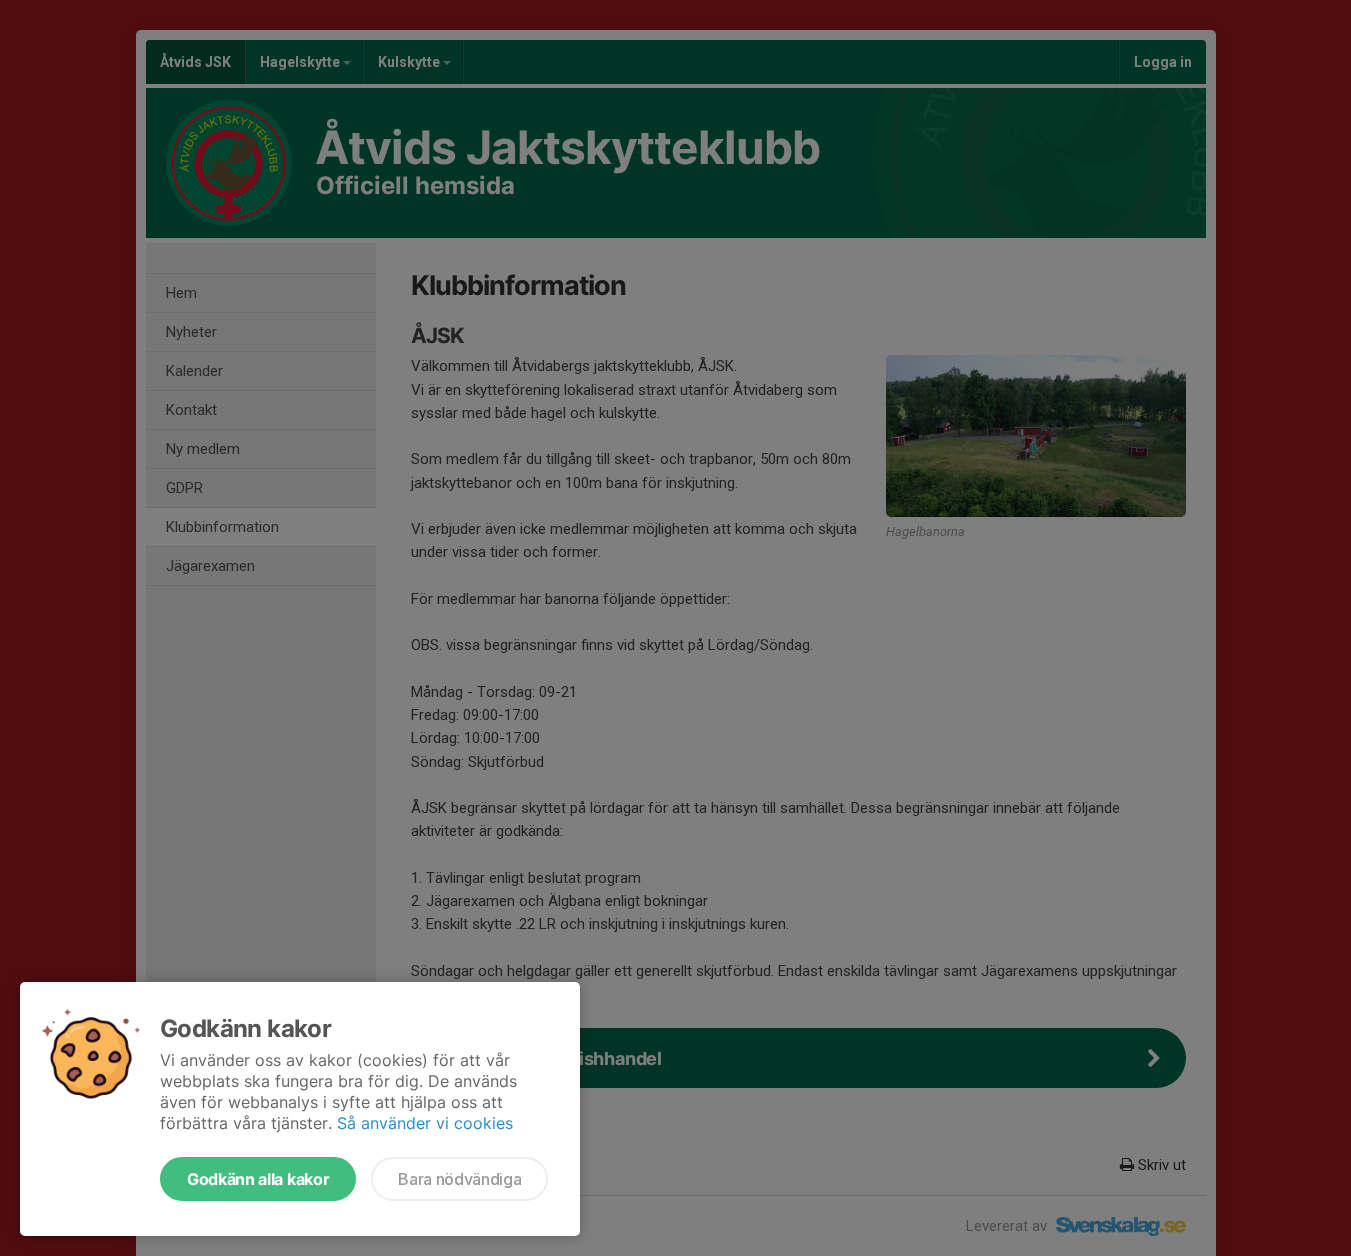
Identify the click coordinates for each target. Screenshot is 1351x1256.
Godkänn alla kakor (258, 1179)
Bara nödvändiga (459, 1179)
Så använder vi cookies (425, 1123)
